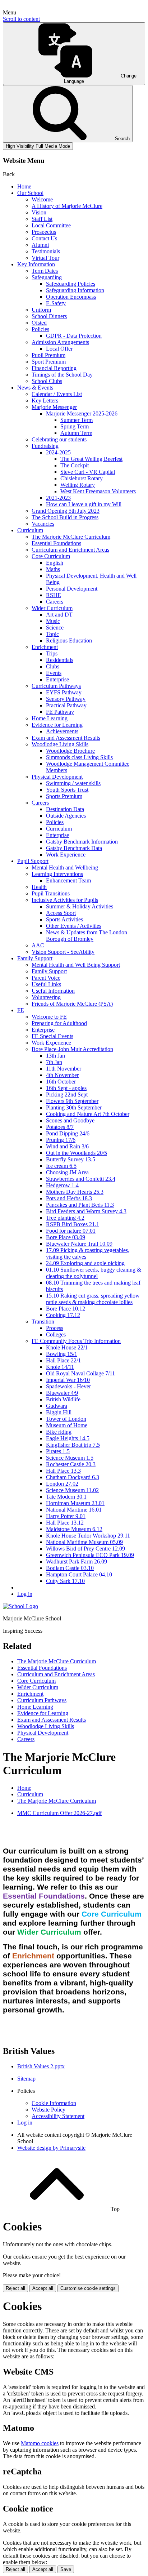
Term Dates (45, 271)
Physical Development (57, 777)
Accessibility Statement (58, 2116)
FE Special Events (52, 1036)
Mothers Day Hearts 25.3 (75, 1192)
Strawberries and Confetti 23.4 (81, 1179)
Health (39, 887)
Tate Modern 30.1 (66, 1497)
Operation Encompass (71, 297)
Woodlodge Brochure (70, 751)
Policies (40, 329)
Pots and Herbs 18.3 (69, 1198)
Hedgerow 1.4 (62, 1185)
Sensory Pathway (66, 699)
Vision (39, 212)
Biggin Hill (59, 1412)
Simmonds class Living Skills (79, 757)
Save (66, 2569)
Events (54, 673)
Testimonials (46, 251)
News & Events (35, 388)
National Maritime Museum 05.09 (84, 1542)
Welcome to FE (49, 1017)
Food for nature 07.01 (71, 1231)
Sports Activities (64, 919)
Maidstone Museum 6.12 (74, 1529)
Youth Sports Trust (67, 790)
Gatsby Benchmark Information (82, 842)
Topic (52, 634)
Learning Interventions (57, 874)
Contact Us (44, 238)
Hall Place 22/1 (63, 1360)
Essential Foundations (56, 543)
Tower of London (66, 1419)
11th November (64, 1069)
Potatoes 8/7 (60, 1127)
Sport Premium (49, 362)
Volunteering (46, 997)
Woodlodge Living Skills (60, 744)
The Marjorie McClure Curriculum (71, 537)
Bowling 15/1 (62, 1354)
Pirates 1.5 (58, 1451)
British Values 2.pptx (41, 2066)
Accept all (43, 2288)
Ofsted (39, 323)
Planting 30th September (74, 1107)
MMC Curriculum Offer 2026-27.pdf (59, 1813)
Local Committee (51, 225)
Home (24, 186)
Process (55, 1328)
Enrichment (45, 647)
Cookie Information (54, 2103)
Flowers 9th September (72, 1101)
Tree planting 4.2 (65, 1218)
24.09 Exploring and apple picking (85, 1263)
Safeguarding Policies (71, 284)
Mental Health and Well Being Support (76, 965)
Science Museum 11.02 (72, 1490)
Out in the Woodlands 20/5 (77, 1153)
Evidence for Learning (57, 725)
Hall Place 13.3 (63, 1471)
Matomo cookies (40, 2443)
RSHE (54, 595)
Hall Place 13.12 (65, 1523)
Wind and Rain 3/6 (67, 1146)
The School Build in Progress (65, 517)
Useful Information (53, 991)
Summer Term (77, 420)
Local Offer (59, 349)
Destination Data (65, 809)
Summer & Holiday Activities (80, 906)
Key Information (36, 264)
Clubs (53, 666)
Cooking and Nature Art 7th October (88, 1114)
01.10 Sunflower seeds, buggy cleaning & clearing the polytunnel (94, 1273)
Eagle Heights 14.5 (68, 1438)
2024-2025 (58, 452)
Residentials (60, 660)
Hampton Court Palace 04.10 (79, 1574)
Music (53, 621)
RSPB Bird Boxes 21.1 (73, 1224)
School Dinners (49, 316)
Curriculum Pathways (56, 686)
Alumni (40, 245)
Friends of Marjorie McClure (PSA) (72, 1004)
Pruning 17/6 (61, 1140)
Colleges (56, 1334)
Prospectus (44, 232)
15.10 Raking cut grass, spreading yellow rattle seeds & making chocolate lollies (93, 1299)
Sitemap (26, 2079)
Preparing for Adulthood (59, 1023)
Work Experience (66, 855)
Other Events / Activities (74, 926)
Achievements (62, 731)
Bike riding (59, 1432)
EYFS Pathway (64, 692)
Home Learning (50, 718)
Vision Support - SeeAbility (63, 952)
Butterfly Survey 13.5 (71, 1159)
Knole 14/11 (60, 1367)
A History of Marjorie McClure (67, 206)
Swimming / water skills (73, 783)
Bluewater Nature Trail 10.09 (79, 1244)
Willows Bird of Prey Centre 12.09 (85, 1549)
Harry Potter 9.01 (66, 1516)
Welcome (42, 199)
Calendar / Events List (57, 394)
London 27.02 (62, 1484)
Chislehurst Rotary (82, 478)
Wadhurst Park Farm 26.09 (77, 1561)
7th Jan (54, 1062)
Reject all (15, 2288)
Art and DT (59, 615)
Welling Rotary (78, 485)
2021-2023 (58, 498)
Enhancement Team (68, 880)
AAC (38, 945)
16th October (61, 1082)
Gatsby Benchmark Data (74, 848)
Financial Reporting (54, 368)
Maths (53, 569)
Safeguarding (47, 277)
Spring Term (75, 426)
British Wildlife (63, 1399)
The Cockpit (75, 465)
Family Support (35, 958)
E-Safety (56, 303)
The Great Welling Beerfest (91, 459)
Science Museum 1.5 (70, 1458)
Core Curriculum (51, 556)
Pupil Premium (48, 355)
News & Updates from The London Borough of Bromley (87, 936)
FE (21, 1010)
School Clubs (47, 381)
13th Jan (55, 1056)
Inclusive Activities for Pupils (65, 900)
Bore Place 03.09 (66, 1237)
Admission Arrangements (60, 342)
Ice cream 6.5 (61, 1166)
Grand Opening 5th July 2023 (66, 511)
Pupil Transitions (51, 893)
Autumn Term (76, 433)
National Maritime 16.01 (74, 1510)
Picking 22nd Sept (67, 1095)
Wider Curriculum (52, 608)
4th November (62, 1075)
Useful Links (46, 984)
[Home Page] (20, 1606)
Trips (52, 653)
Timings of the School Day (62, 375)
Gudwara (57, 1406)
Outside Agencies (66, 816)
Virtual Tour (45, 258)
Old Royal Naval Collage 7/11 (80, 1373)
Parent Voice (46, 978)
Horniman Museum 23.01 (75, 1503)
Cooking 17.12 (63, 1315)
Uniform (41, 310)
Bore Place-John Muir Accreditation (72, 1049)
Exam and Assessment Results (66, 738)
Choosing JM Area (67, 1172)
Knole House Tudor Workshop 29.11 (88, 1536)
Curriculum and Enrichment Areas (70, 550)
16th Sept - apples (66, 1088)
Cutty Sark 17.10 (65, 1581)
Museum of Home (67, 1425)
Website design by (51, 2148)
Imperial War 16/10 (68, 1380)
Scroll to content (21, 19)
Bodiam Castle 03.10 (70, 1568)
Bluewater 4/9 (62, 1393)
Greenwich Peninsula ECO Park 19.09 (90, 1555)
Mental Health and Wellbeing (65, 867)
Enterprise (57, 679)
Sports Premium (64, 796)
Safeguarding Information (75, 290)
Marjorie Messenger (54, 407)
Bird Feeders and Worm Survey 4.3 (86, 1211)
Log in (25, 1594)
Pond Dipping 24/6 (68, 1133)
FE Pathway (60, 712)
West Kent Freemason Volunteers (98, 491)
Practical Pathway (66, 705)
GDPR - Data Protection (74, 336)
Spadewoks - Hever (68, 1386)
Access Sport (61, 913)
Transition (43, 1322)
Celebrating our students (59, 439)
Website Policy (48, 2110)
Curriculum (30, 530)
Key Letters (45, 401)
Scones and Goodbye (70, 1120)
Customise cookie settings (88, 2288)
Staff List (42, 219)
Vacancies (43, 524)
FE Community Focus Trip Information (76, 1341)
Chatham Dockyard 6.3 (73, 1477)
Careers (55, 602)
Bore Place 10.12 (66, 1309)
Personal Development (72, 589)
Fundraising (45, 446)
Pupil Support (33, 861)
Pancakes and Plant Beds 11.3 (80, 1205)
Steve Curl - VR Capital (88, 472)
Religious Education (69, 640)
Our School (30, 193)
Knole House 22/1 (67, 1347)
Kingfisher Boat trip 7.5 (73, 1445)
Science (55, 628)
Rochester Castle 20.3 (71, 1464)
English (55, 563)
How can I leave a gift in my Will (84, 504)
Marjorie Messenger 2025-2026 (82, 413)
